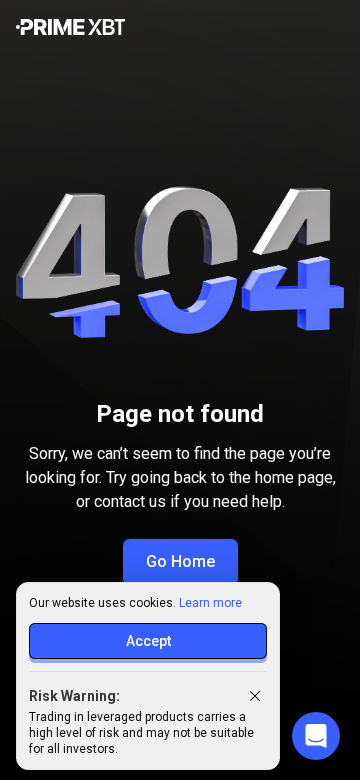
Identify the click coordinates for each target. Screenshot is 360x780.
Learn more (210, 603)
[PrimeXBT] (70, 28)
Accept (148, 641)
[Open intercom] (316, 736)
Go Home (180, 561)
